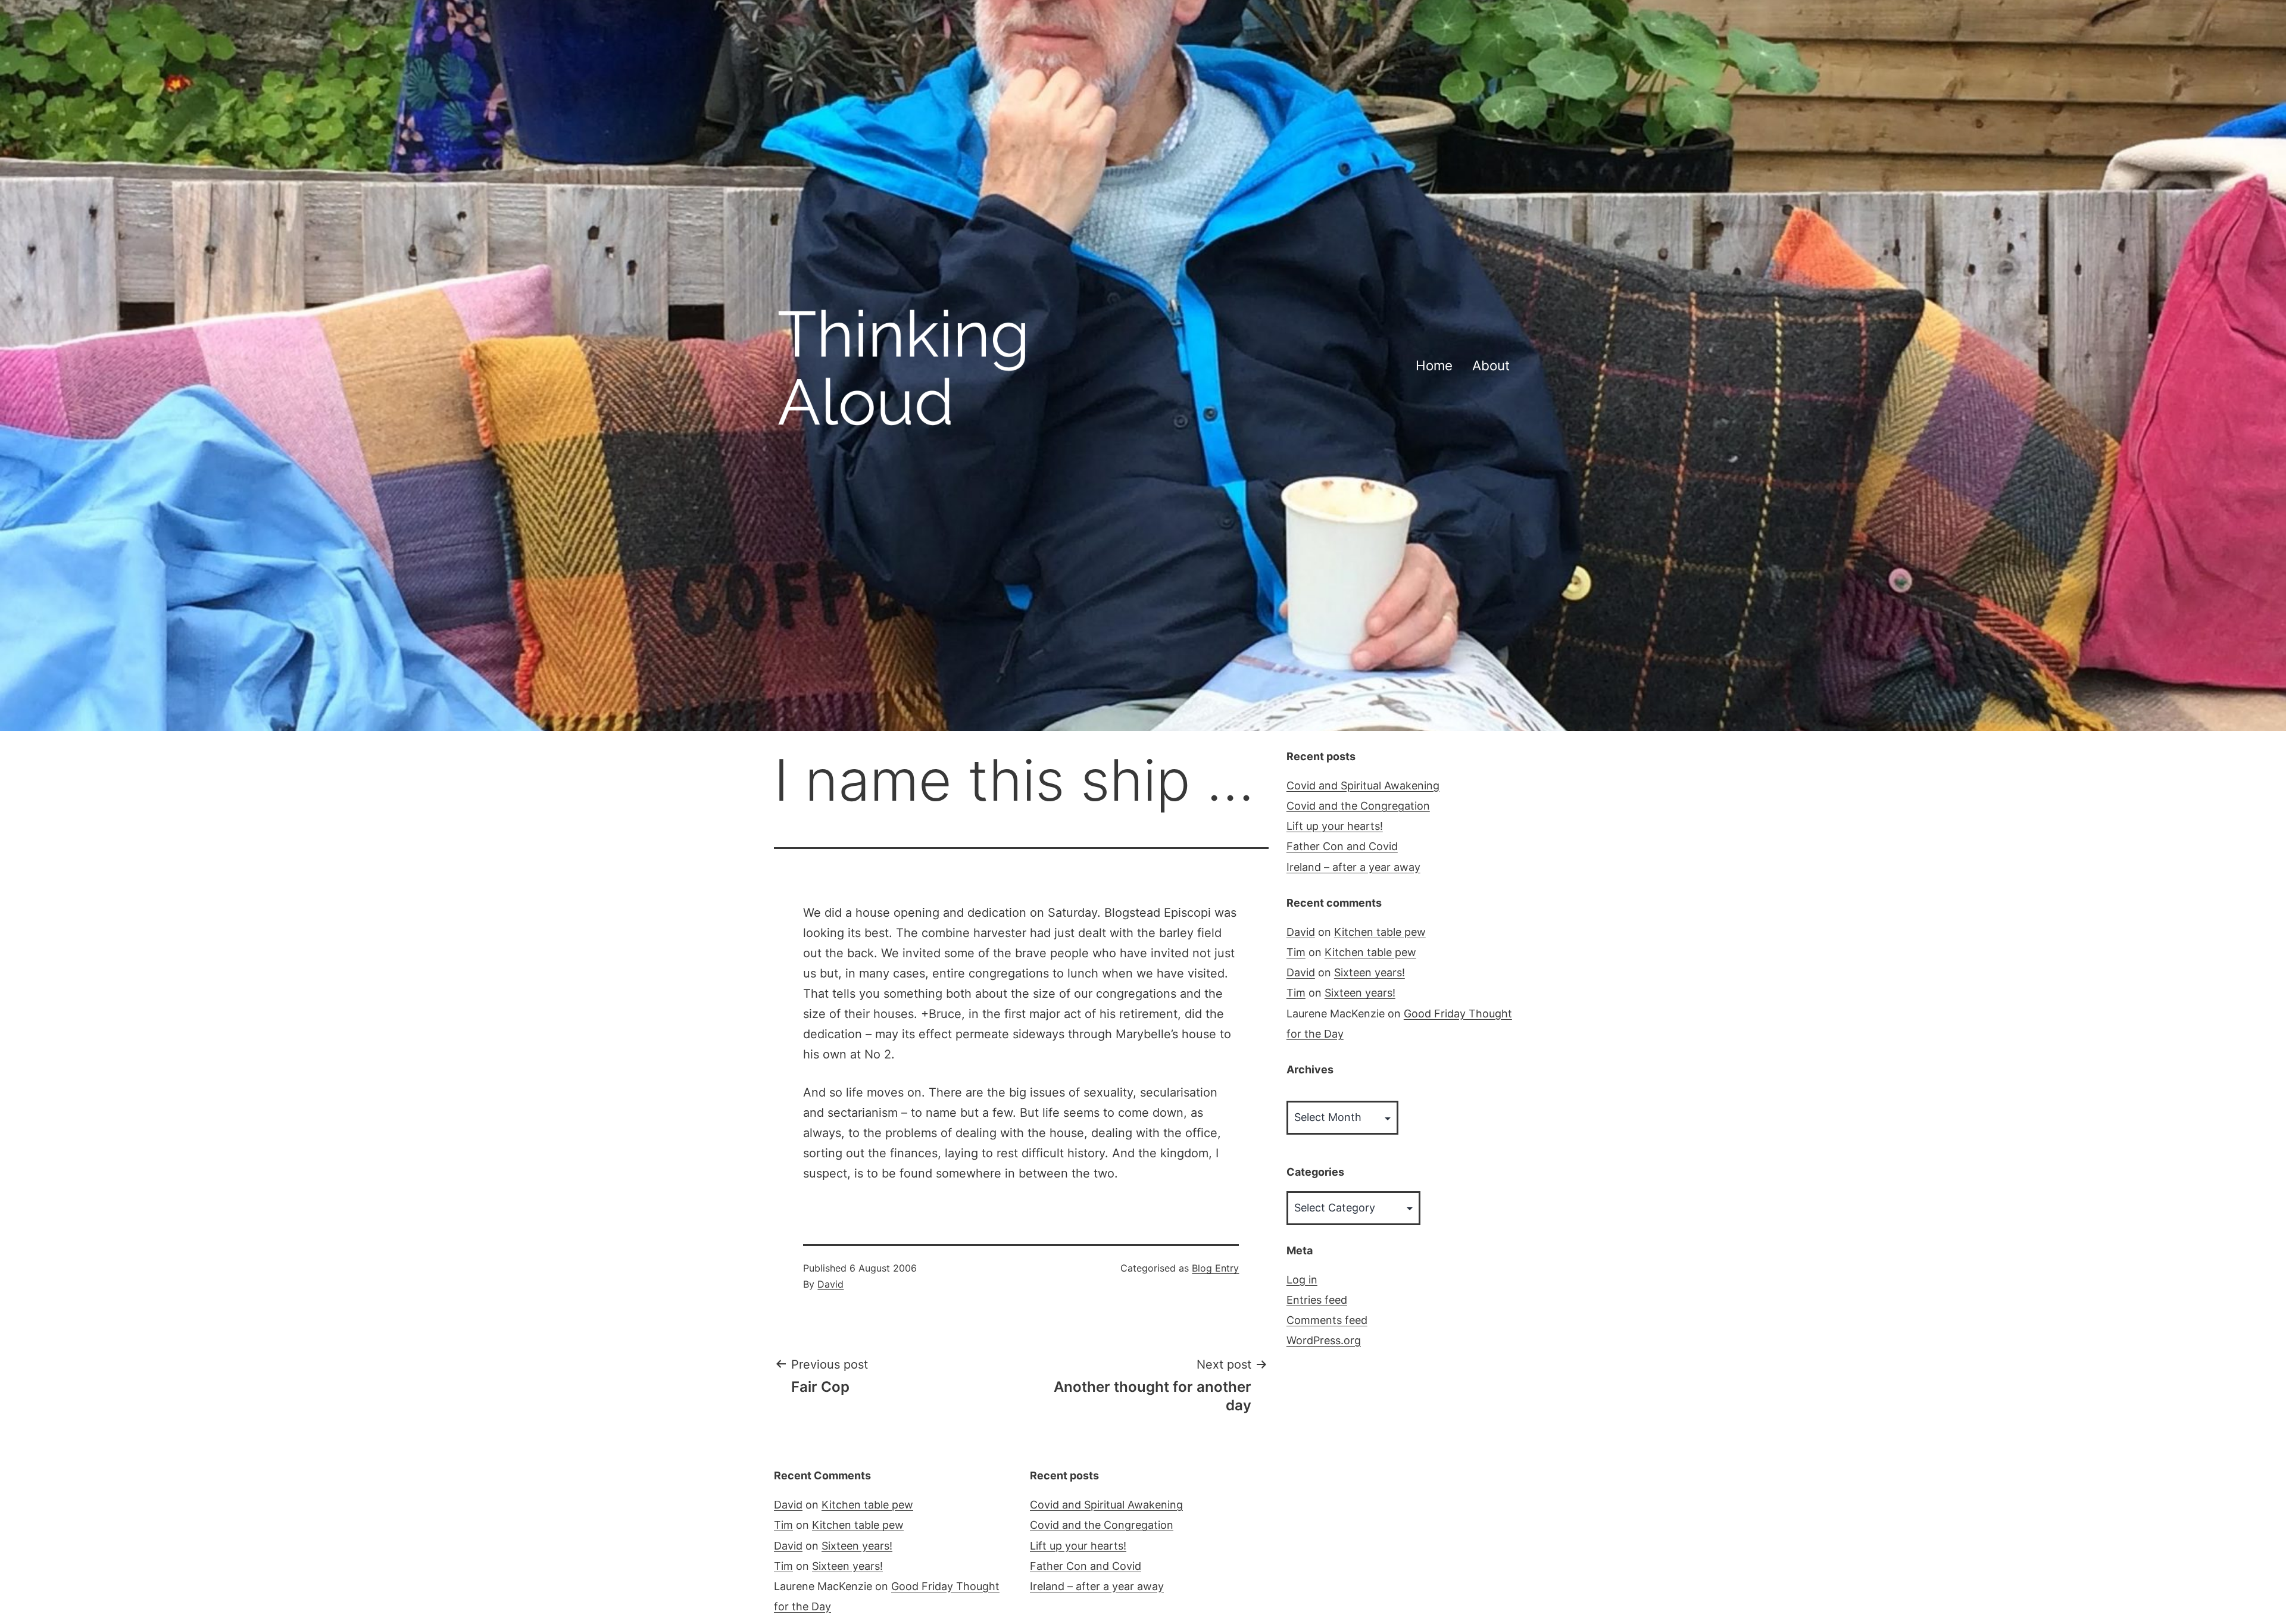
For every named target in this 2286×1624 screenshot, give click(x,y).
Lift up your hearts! (1335, 826)
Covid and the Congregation (1358, 806)
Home (1434, 365)
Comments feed (1327, 1320)
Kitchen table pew (1380, 932)
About (1491, 365)
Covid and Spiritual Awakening (1363, 786)
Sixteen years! (1370, 972)
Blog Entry (1215, 1268)
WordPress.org (1324, 1340)
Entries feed (1317, 1300)
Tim (1296, 952)
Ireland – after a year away (1353, 867)
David (830, 1284)
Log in (1302, 1280)
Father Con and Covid (1342, 846)
